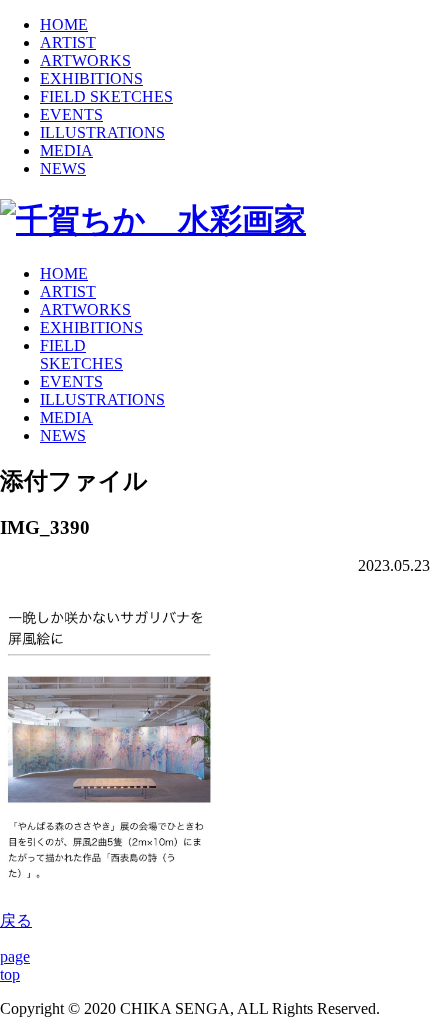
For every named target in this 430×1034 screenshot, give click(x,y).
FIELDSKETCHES (81, 354)
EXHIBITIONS (91, 78)
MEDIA (66, 150)
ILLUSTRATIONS (102, 132)
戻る (16, 920)
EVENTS (71, 114)
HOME (64, 24)
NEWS (63, 168)
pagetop (15, 965)
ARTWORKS (85, 60)
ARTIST (68, 42)
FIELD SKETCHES (106, 96)
